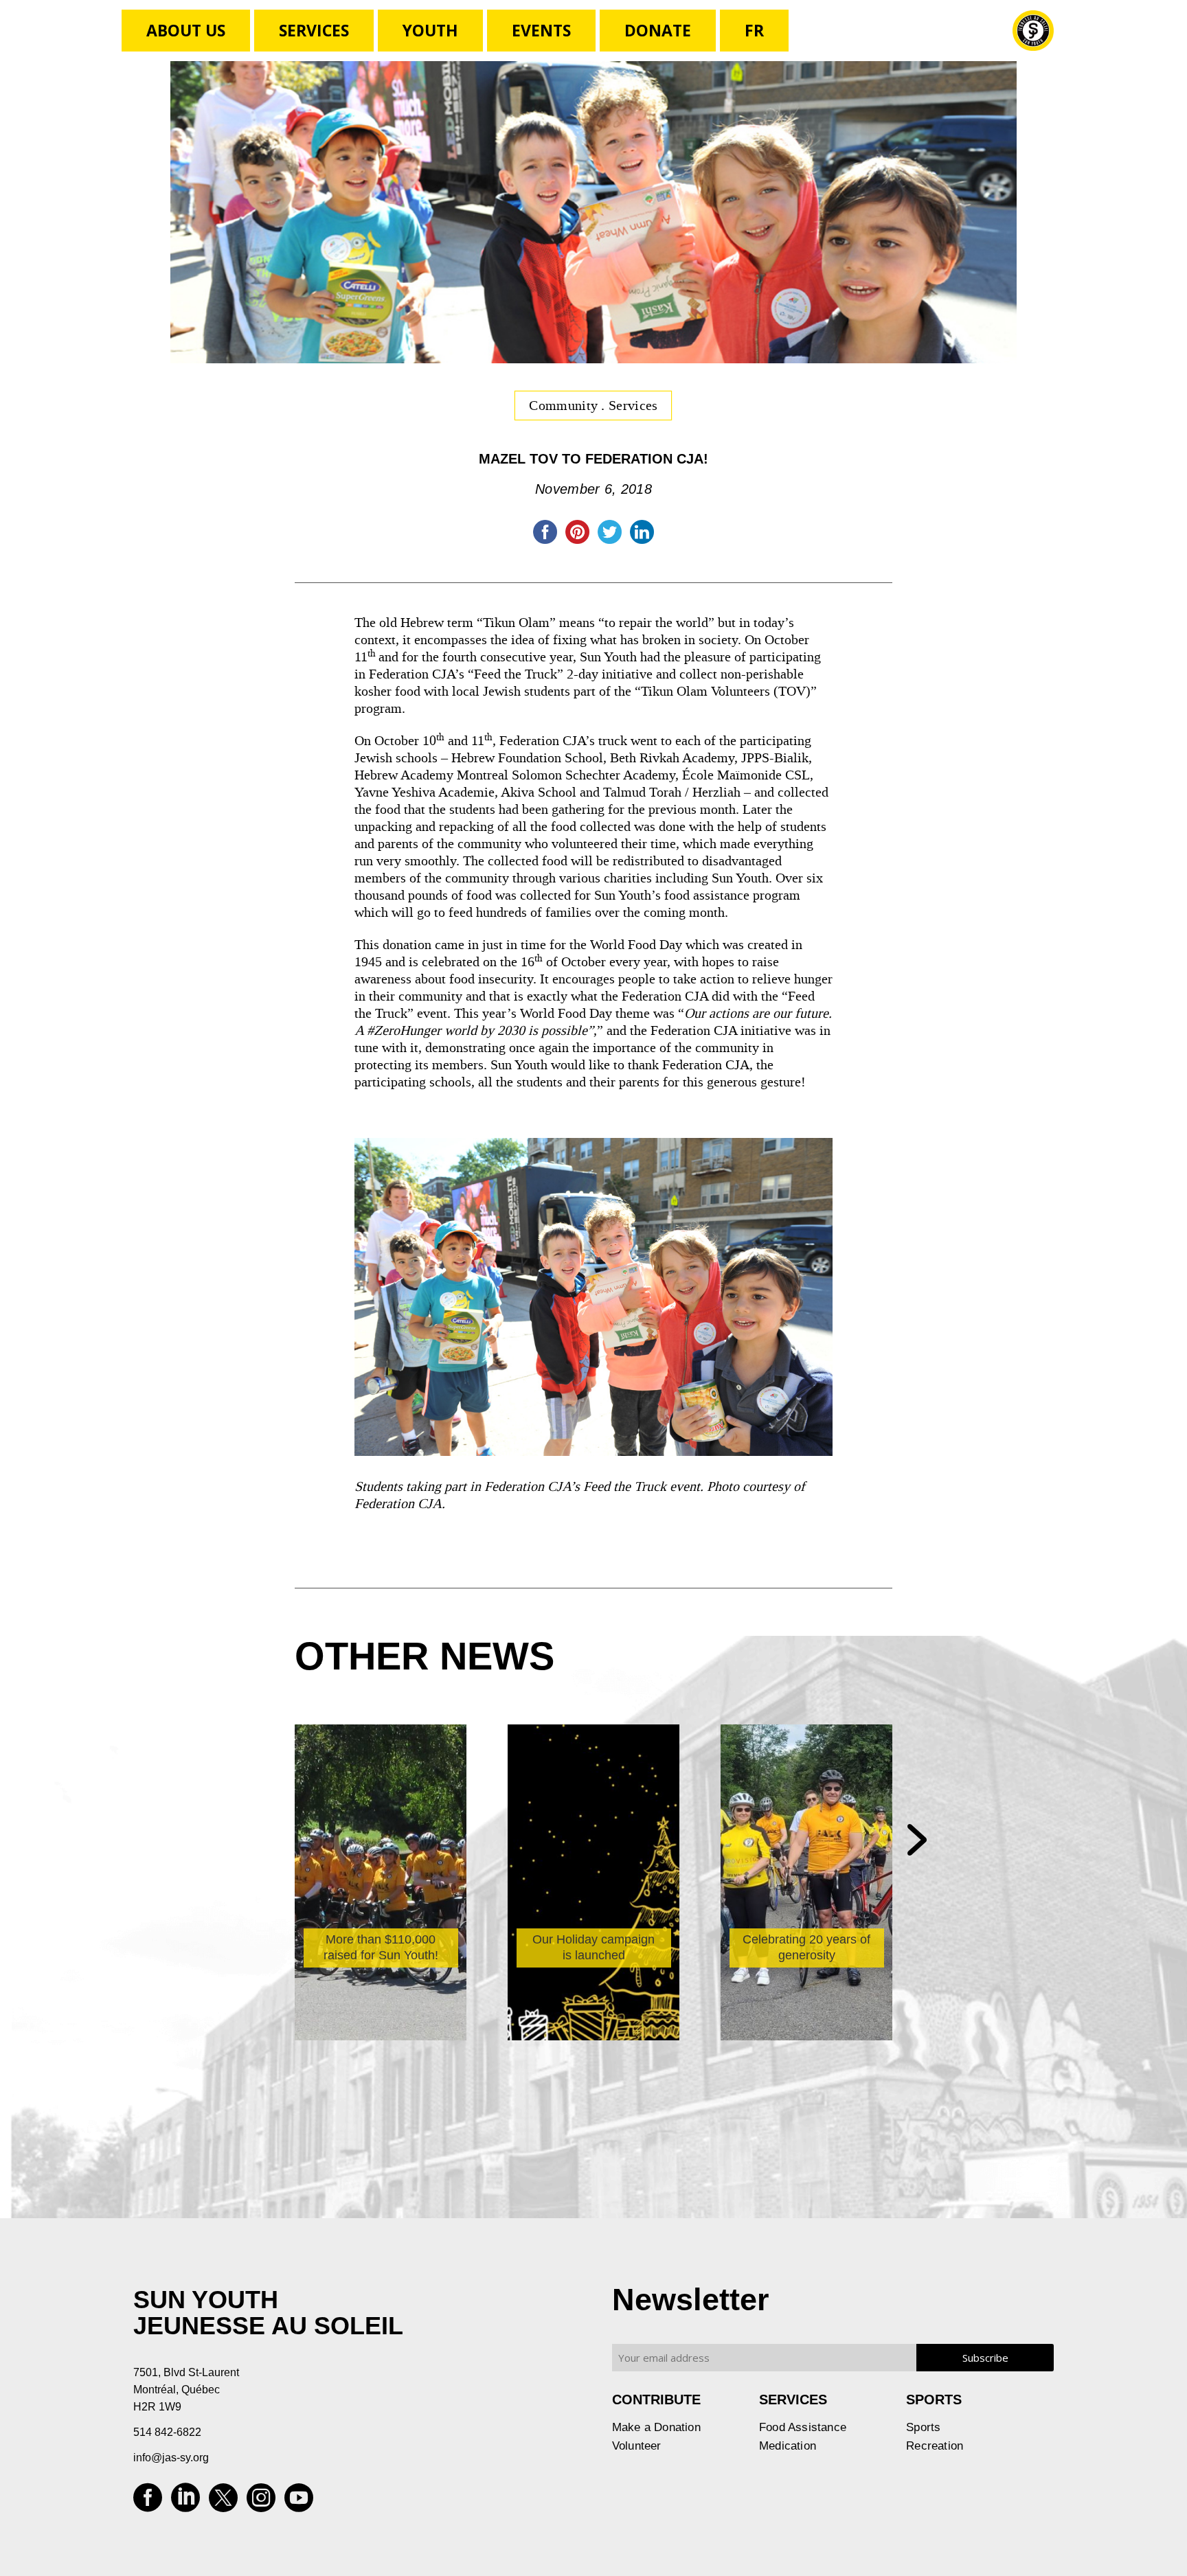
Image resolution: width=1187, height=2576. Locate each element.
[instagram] (261, 2502)
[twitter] (223, 2502)
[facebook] (148, 2502)
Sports (923, 2427)
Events (541, 30)
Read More (351, 1931)
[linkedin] (185, 2502)
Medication (788, 2446)
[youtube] (299, 2502)
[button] (917, 1841)
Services (314, 30)
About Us (186, 30)
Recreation (935, 2446)
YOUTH (430, 30)
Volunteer (637, 2446)
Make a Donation (656, 2427)
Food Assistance (803, 2427)
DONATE (658, 30)
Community (565, 405)
